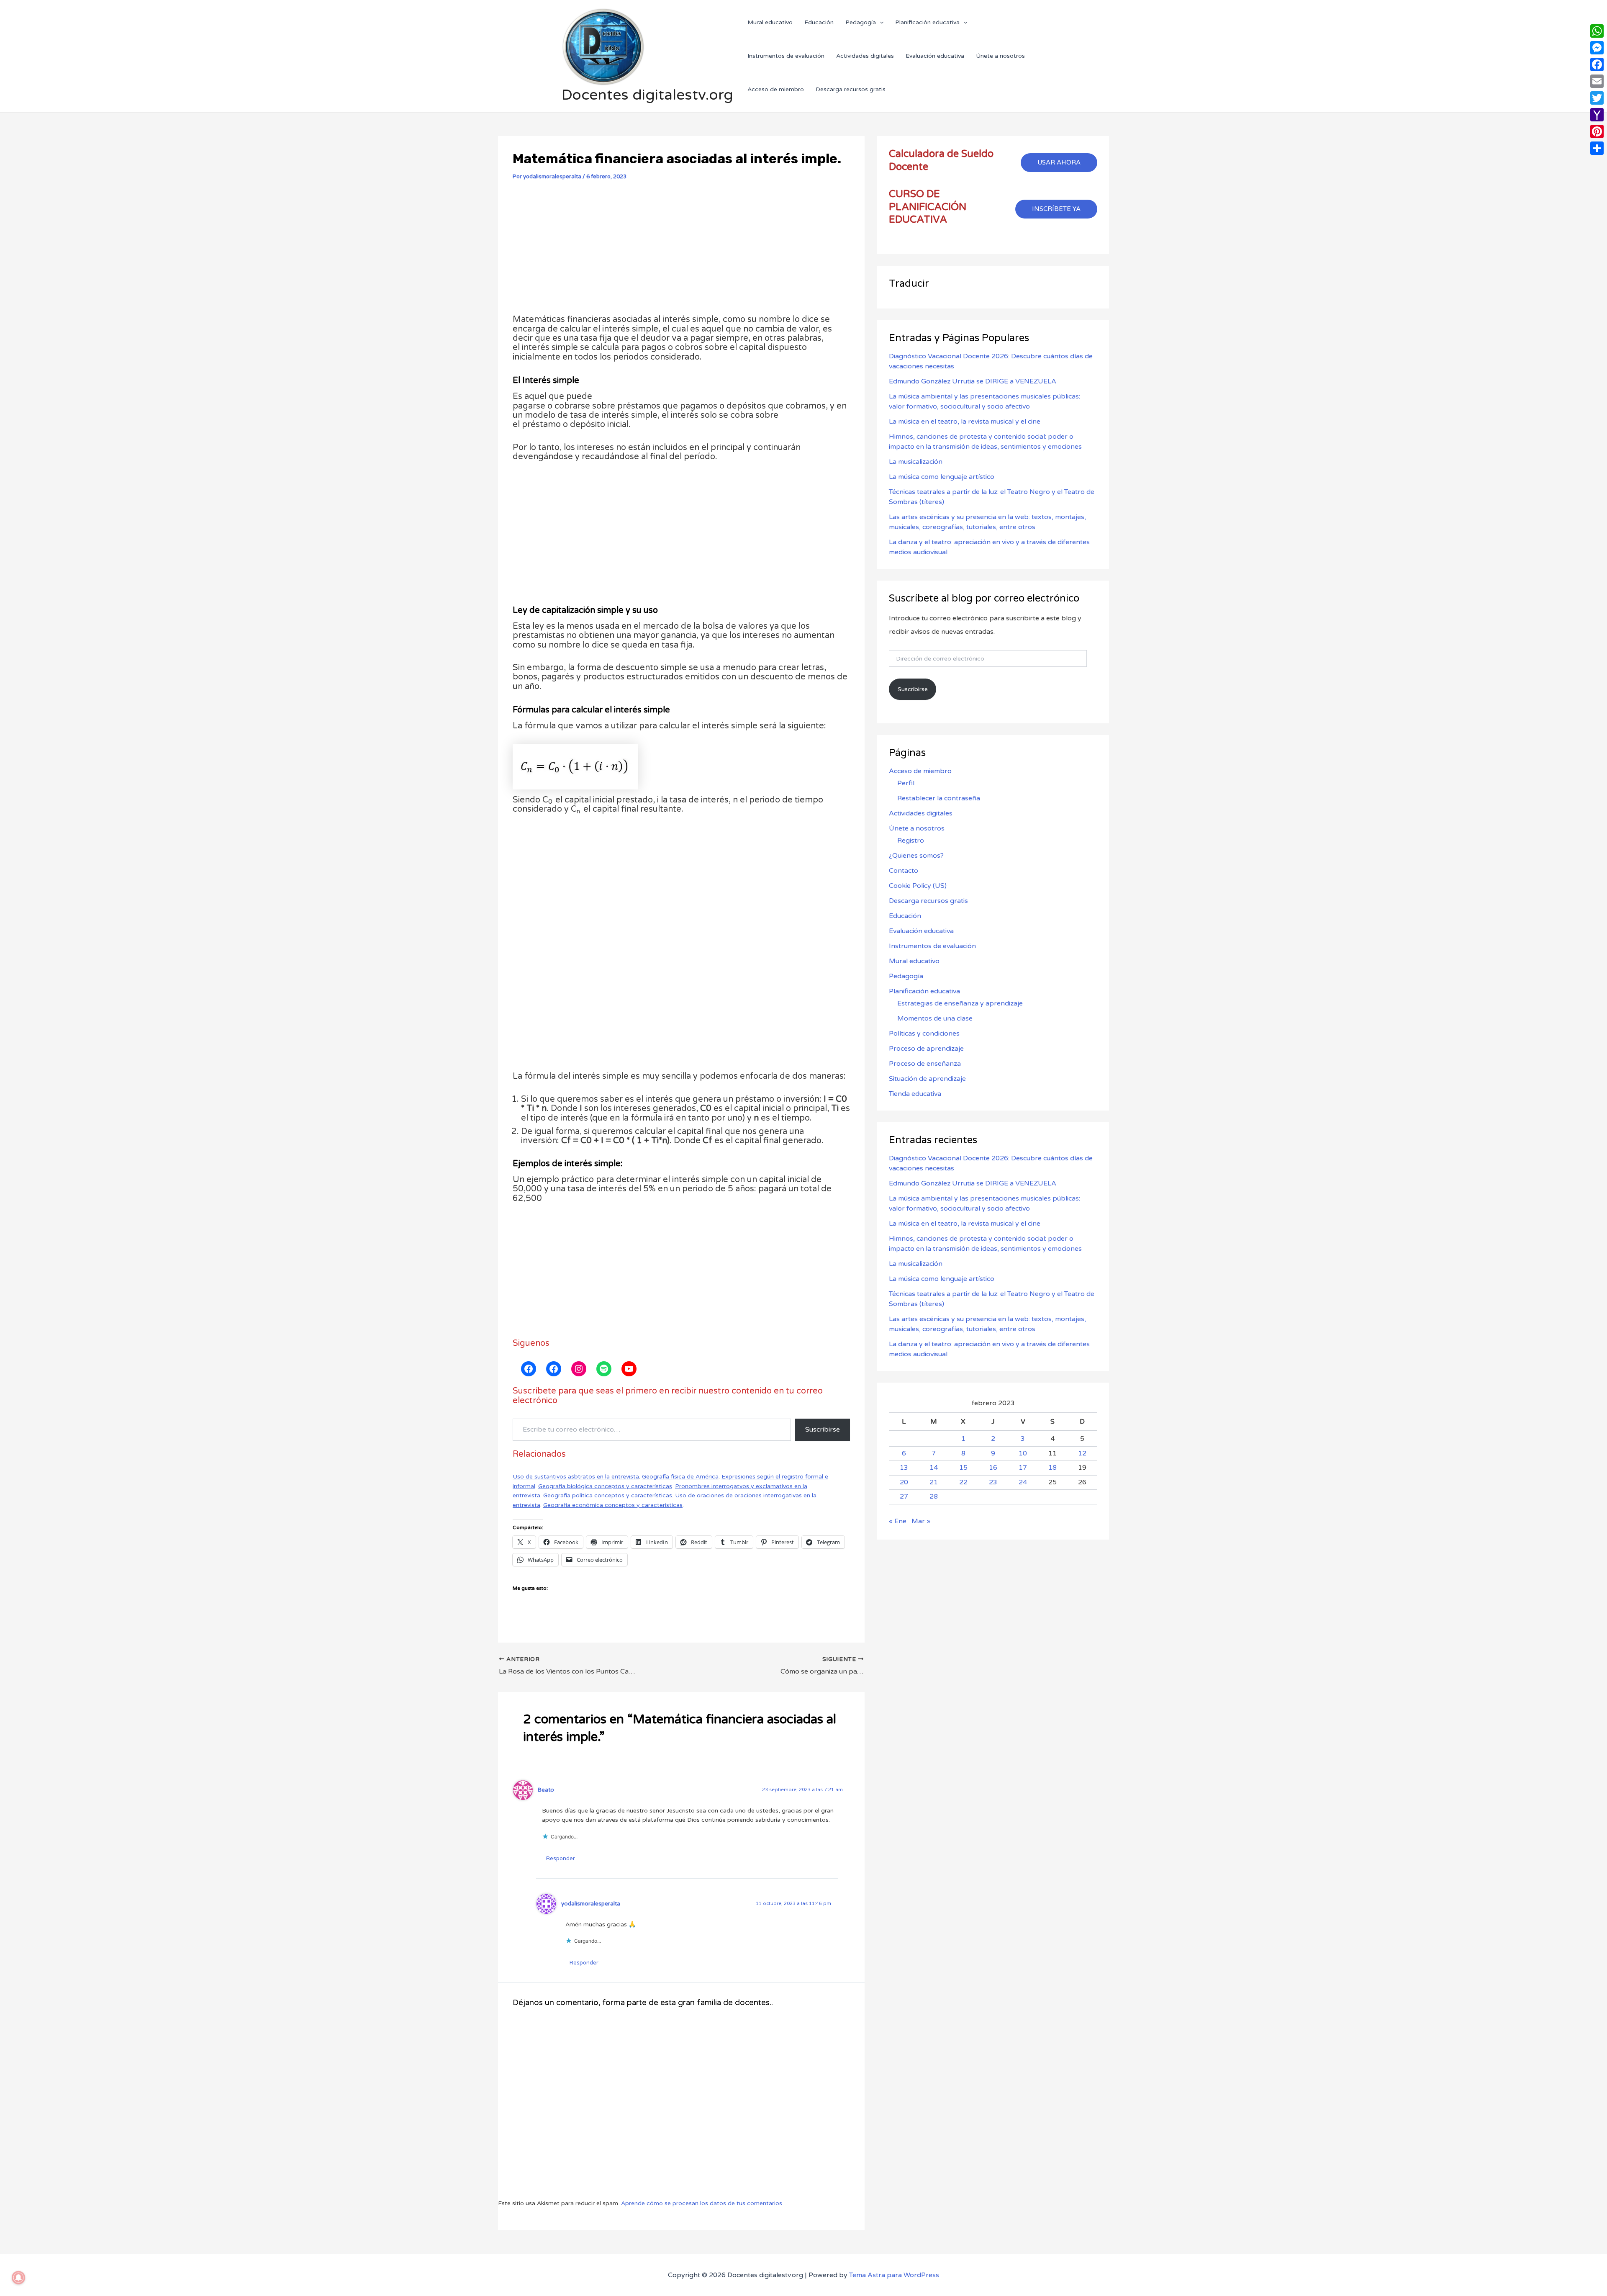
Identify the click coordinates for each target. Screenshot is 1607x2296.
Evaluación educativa (921, 931)
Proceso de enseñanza (925, 1064)
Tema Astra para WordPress (894, 2275)
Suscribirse (823, 1430)
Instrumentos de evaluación (932, 946)
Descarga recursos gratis (928, 901)
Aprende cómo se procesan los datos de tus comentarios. (702, 2203)
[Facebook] (1597, 64)
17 (1023, 1468)
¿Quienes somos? (916, 856)
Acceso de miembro (920, 771)
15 (963, 1468)
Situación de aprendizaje (927, 1079)
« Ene (898, 1521)
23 (993, 1482)
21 (934, 1482)
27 (904, 1497)
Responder (561, 1859)
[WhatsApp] (1597, 31)
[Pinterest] (1597, 131)
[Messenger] (1597, 48)
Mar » (921, 1521)
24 (1023, 1482)
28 (934, 1497)
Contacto (904, 871)
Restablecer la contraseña (939, 798)
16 (993, 1468)
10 (1023, 1453)
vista (534, 1495)
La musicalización (916, 462)
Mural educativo (914, 961)
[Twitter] (1597, 98)
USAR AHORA (1059, 162)
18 (1053, 1468)
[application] (880, 22)
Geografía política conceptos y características (608, 1495)
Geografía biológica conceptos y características (605, 1486)
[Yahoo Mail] (1597, 115)
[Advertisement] (681, 251)
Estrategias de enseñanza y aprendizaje (960, 1003)
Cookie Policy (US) (918, 886)
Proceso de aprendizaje (926, 1049)
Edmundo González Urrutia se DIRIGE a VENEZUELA (973, 381)
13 (904, 1468)
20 (904, 1482)
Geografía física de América (680, 1477)
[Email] (1597, 81)
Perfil (906, 783)
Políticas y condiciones (924, 1034)
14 (934, 1468)
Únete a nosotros (917, 828)
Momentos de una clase (935, 1018)
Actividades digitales (921, 813)
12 (1082, 1453)
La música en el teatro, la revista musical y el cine (965, 422)
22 (963, 1482)
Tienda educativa (915, 1094)
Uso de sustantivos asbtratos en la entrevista (576, 1477)
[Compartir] (1597, 148)
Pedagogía (906, 976)
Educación (905, 916)
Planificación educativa (924, 991)
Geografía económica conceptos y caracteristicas (613, 1505)
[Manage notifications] (18, 2278)
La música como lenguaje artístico (942, 477)
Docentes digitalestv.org (647, 95)
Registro (911, 841)
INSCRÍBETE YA (1056, 209)
